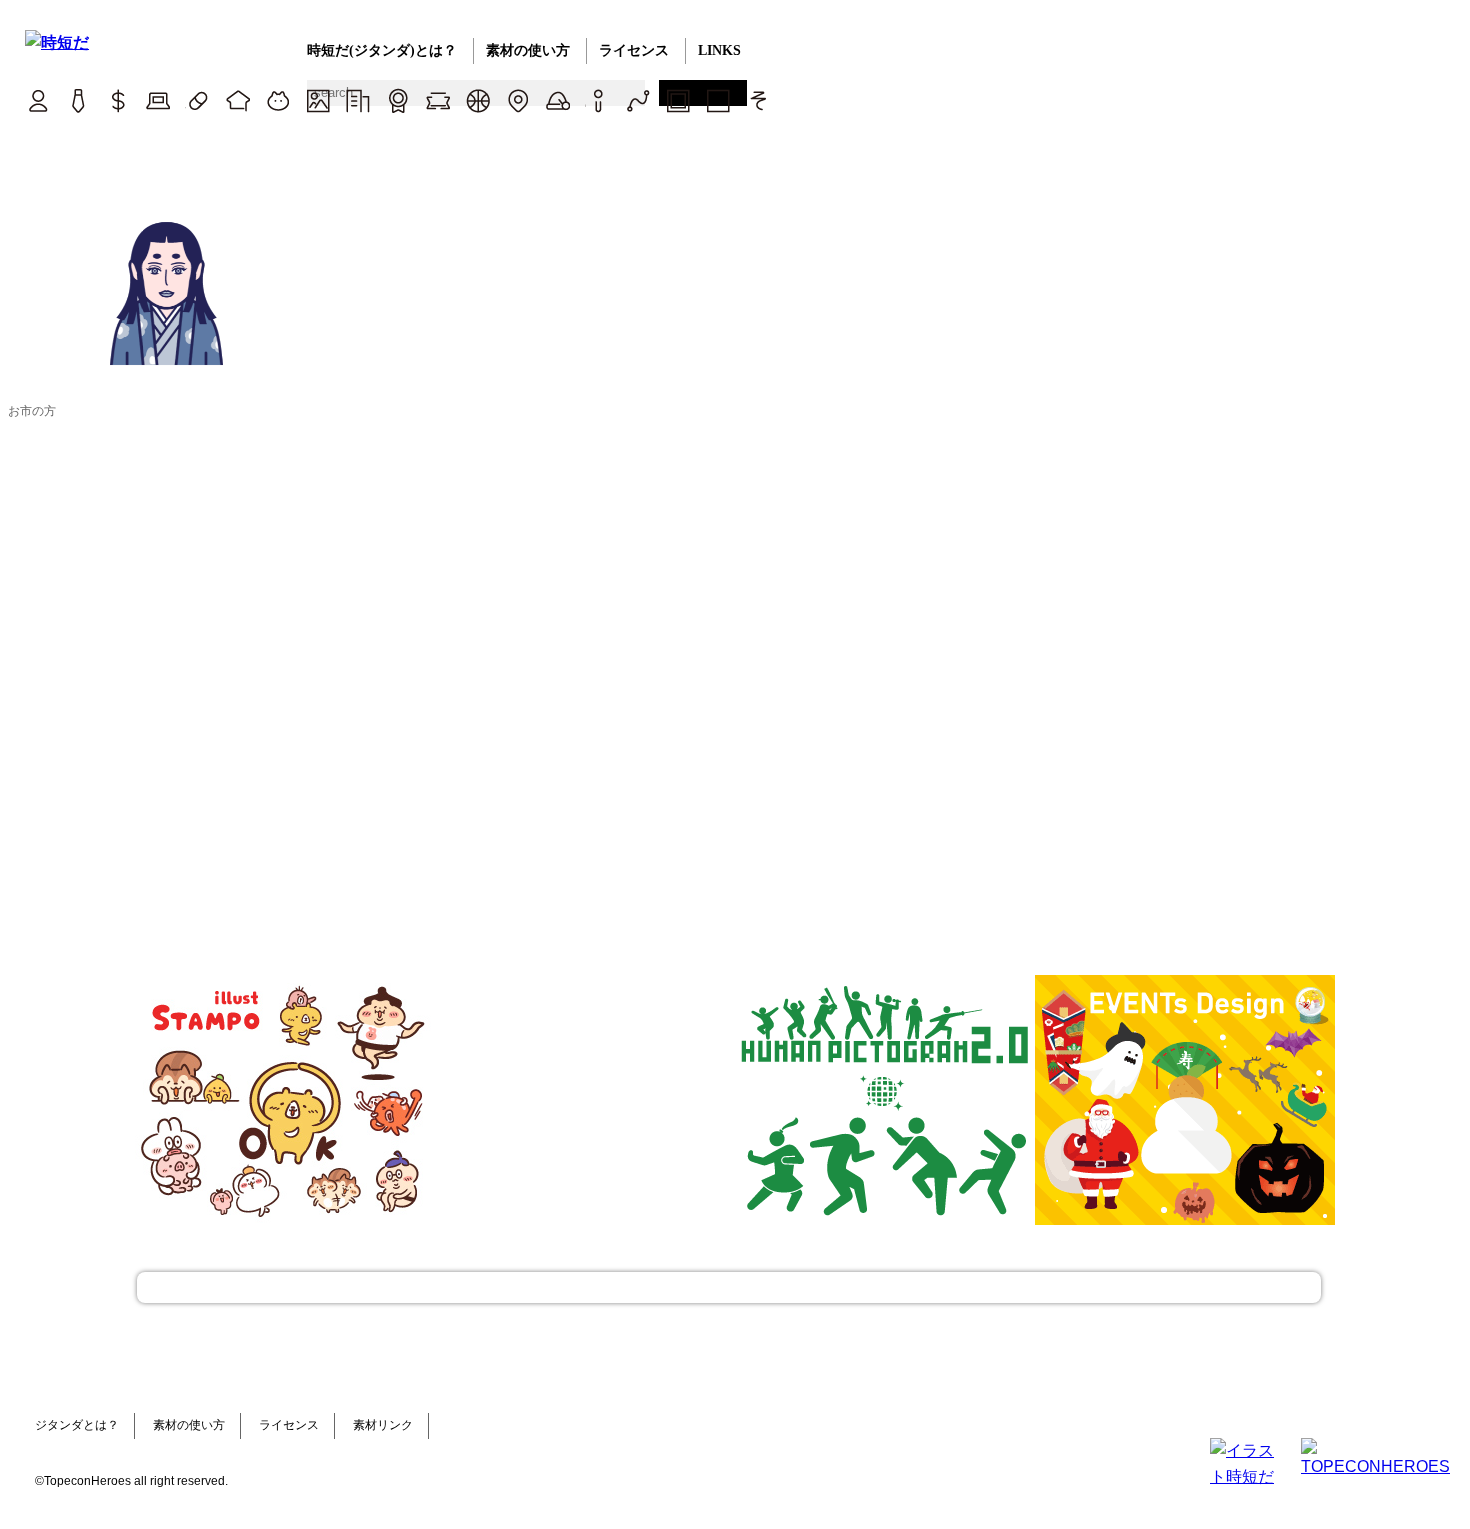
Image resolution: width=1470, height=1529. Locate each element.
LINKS (719, 50)
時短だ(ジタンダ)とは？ (382, 50)
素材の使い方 (528, 50)
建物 (357, 100)
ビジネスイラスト (77, 100)
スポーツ (477, 100)
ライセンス (634, 50)
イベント (557, 100)
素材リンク (383, 1425)
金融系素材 (117, 100)
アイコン (597, 100)
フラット (717, 100)
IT (157, 100)
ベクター (637, 100)
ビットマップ (677, 100)
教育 (237, 100)
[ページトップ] (729, 1287)
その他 (757, 100)
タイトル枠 (437, 100)
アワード (397, 100)
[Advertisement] (585, 1100)
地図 (517, 100)
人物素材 (37, 100)
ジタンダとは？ (77, 1425)
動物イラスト (277, 100)
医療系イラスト (197, 100)
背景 (317, 100)
